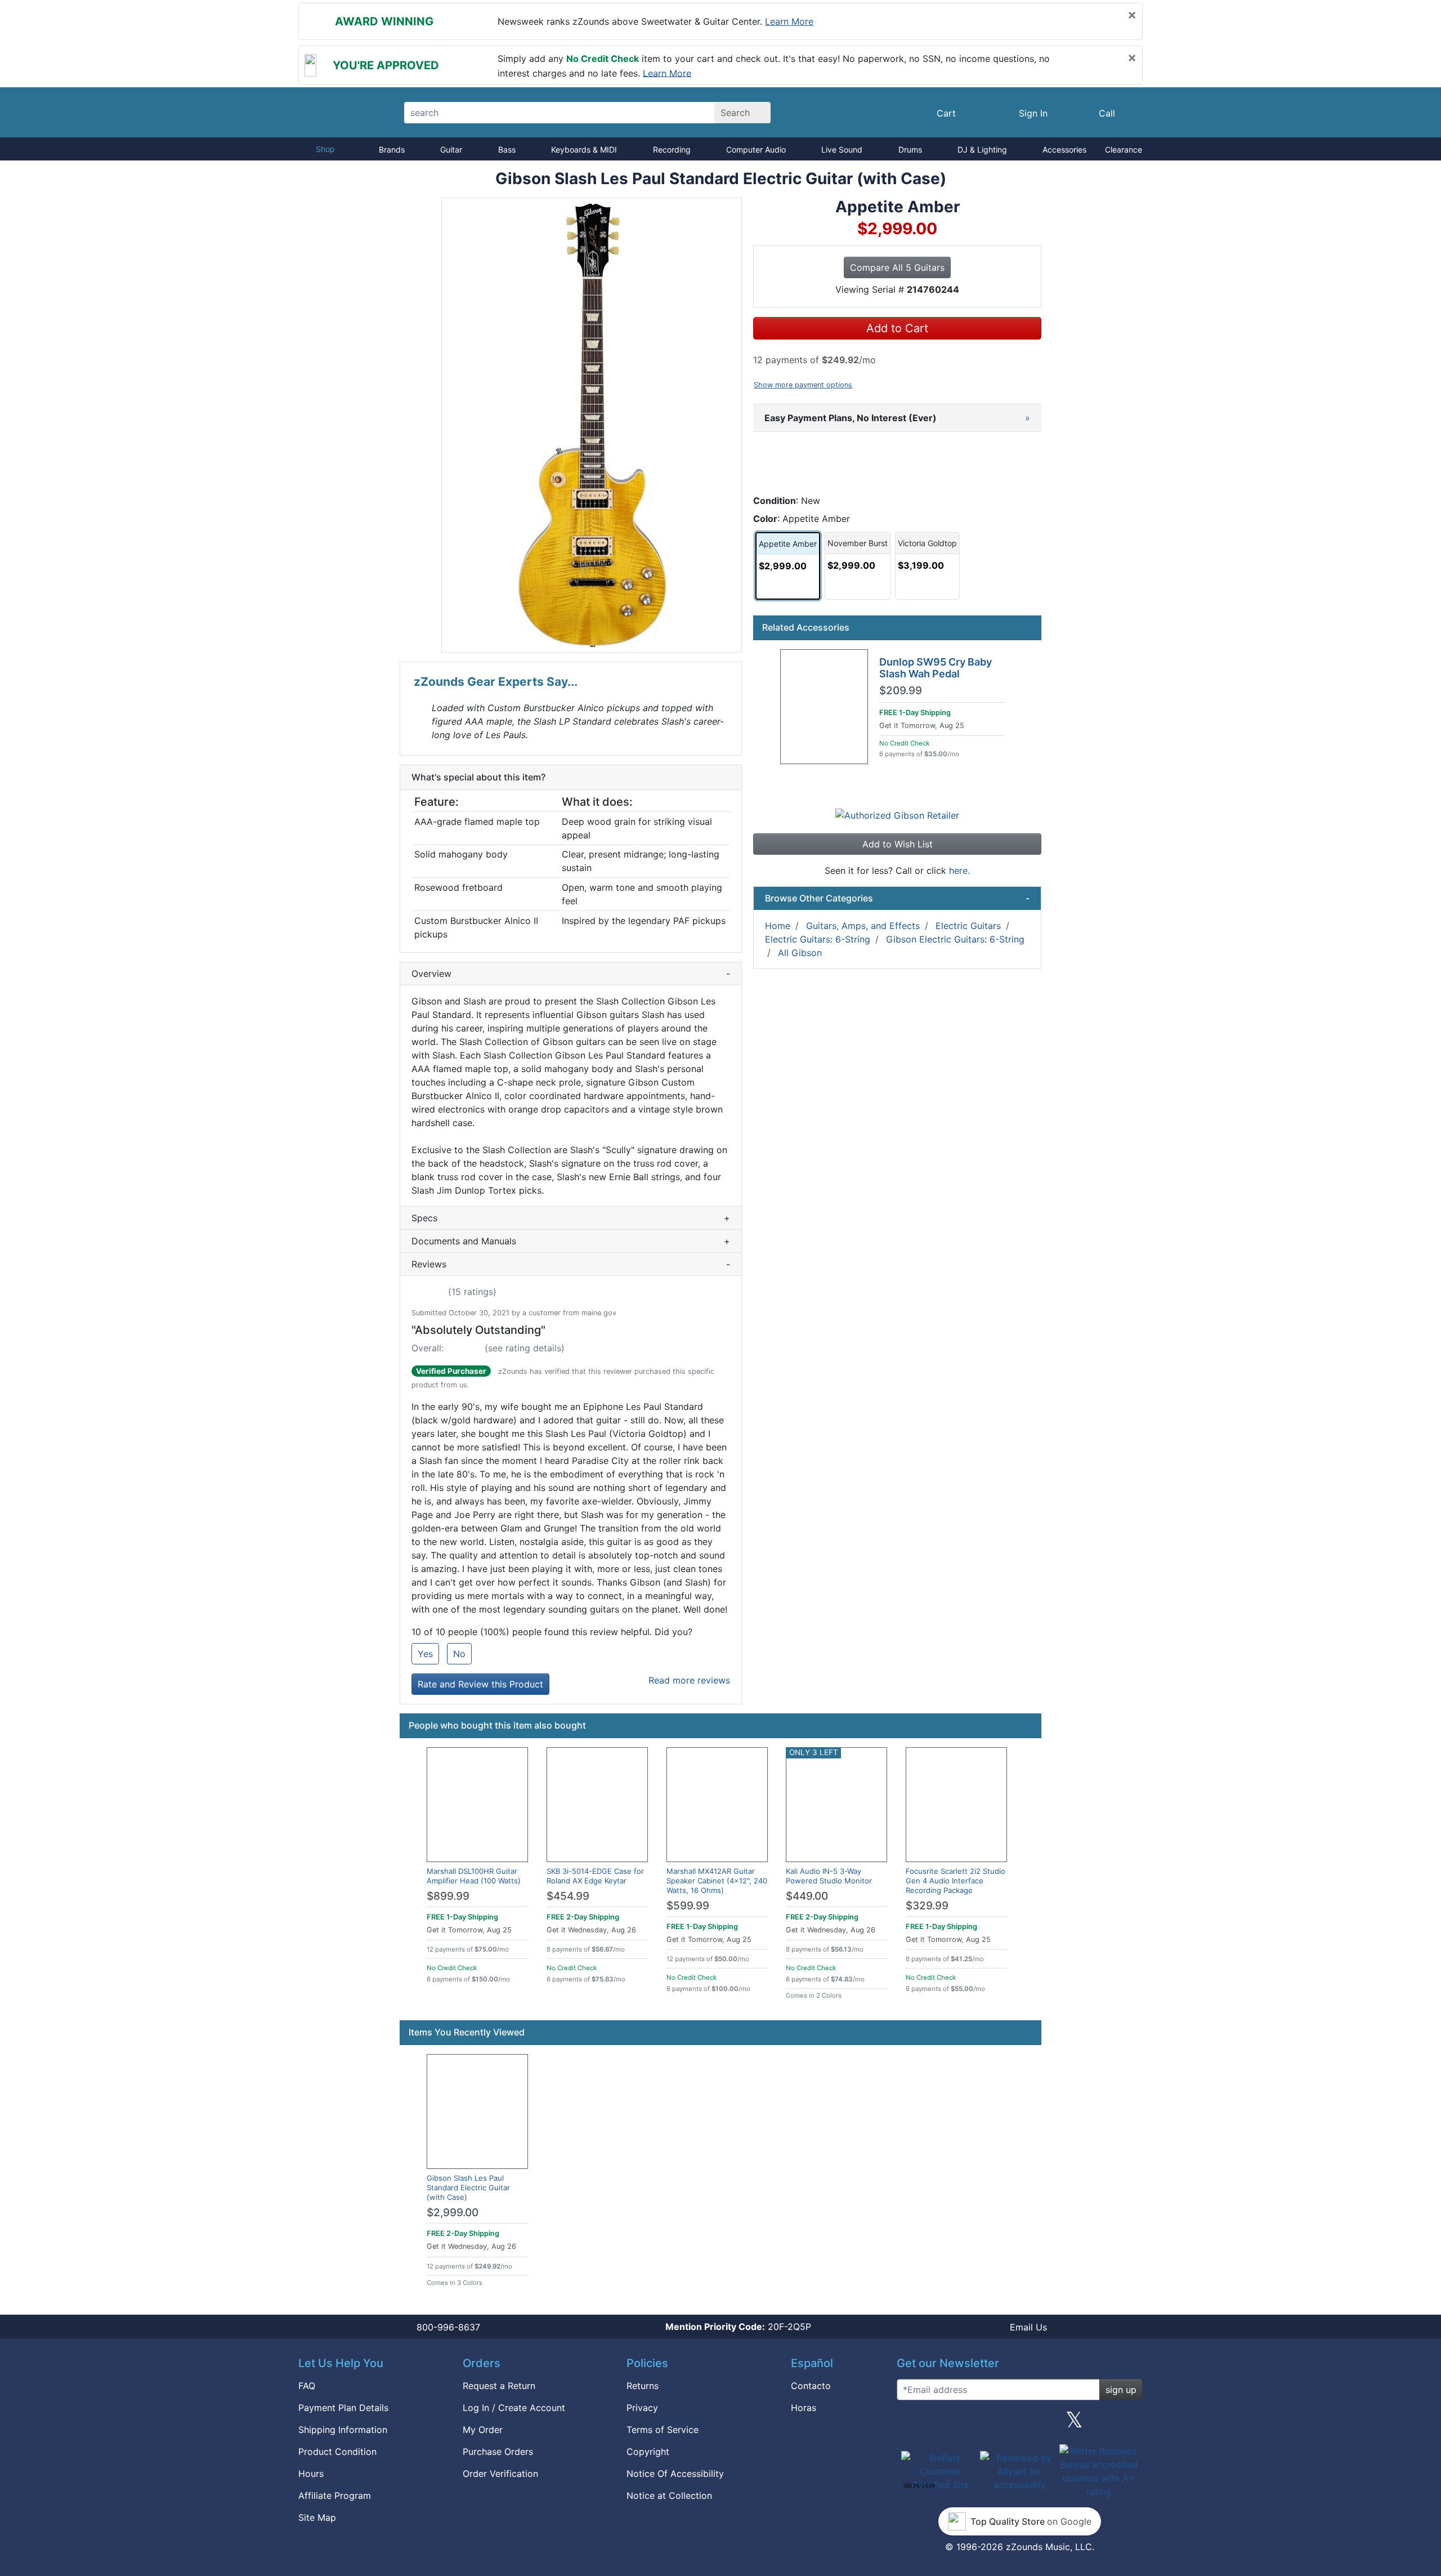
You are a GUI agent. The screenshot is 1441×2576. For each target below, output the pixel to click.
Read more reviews (689, 1680)
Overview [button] (571, 974)
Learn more (789, 21)
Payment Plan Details (343, 2408)
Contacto (811, 2386)
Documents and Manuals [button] (571, 1241)
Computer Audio (756, 149)
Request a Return (499, 2386)
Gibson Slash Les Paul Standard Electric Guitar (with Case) (468, 2187)
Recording (672, 149)
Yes (425, 1654)
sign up (1121, 2390)
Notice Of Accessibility (675, 2474)
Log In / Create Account (514, 2408)
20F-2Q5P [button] (738, 2327)
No (459, 1654)
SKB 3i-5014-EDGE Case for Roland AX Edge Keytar (595, 1876)
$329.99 (927, 1906)
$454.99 (568, 1896)
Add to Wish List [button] (898, 844)
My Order (483, 2430)
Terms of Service (663, 2430)
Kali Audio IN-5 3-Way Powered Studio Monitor (829, 1876)
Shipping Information (343, 2430)
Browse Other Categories (897, 898)
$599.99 (688, 1906)
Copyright (648, 2452)
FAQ (307, 2386)
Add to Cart (897, 328)
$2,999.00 (453, 2213)
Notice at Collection (669, 2495)
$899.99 (448, 1896)
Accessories (1064, 149)
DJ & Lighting (982, 149)
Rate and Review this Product (480, 1684)
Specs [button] (571, 1218)
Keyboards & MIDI (584, 149)
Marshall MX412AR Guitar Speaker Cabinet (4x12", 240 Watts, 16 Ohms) (717, 1881)
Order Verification (500, 2474)
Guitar (451, 149)
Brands (392, 149)
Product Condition (337, 2452)
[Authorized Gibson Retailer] (897, 815)
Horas (804, 2408)
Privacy (642, 2408)
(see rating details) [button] (525, 1348)
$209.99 (901, 691)
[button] (592, 425)
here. (959, 870)
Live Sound (842, 149)
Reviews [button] (571, 1264)
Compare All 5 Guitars (897, 267)
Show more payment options (803, 385)
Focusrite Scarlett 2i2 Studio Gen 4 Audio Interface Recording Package (956, 1881)
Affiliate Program (335, 2495)
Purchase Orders (498, 2452)
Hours (311, 2474)
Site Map (317, 2517)
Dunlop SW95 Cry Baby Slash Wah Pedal (936, 668)
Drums (910, 149)
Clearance (1124, 149)
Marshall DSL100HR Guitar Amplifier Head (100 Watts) (474, 1876)
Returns (643, 2386)
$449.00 (807, 1896)
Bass (507, 149)
